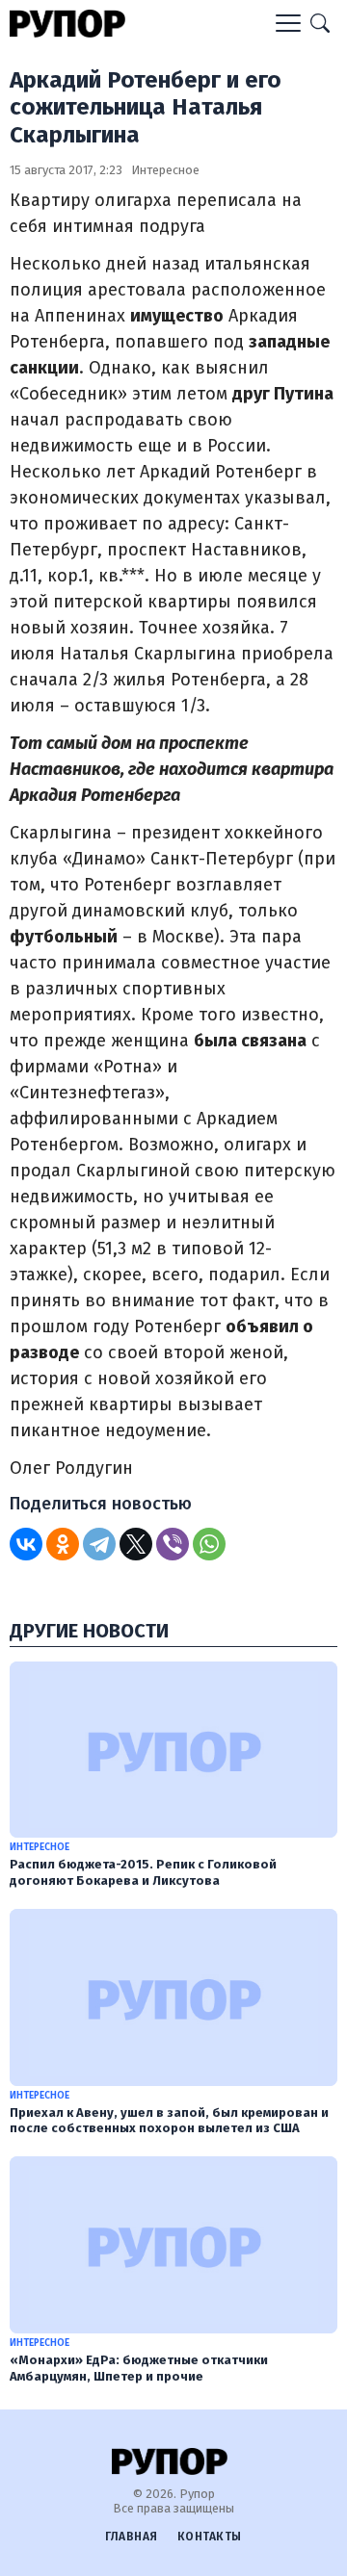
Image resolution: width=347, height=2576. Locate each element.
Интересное (165, 170)
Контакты (210, 2537)
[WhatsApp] (209, 1544)
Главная (132, 2537)
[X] (136, 1544)
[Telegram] (99, 1544)
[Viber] (173, 1544)
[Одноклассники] (63, 1544)
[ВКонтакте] (26, 1544)
